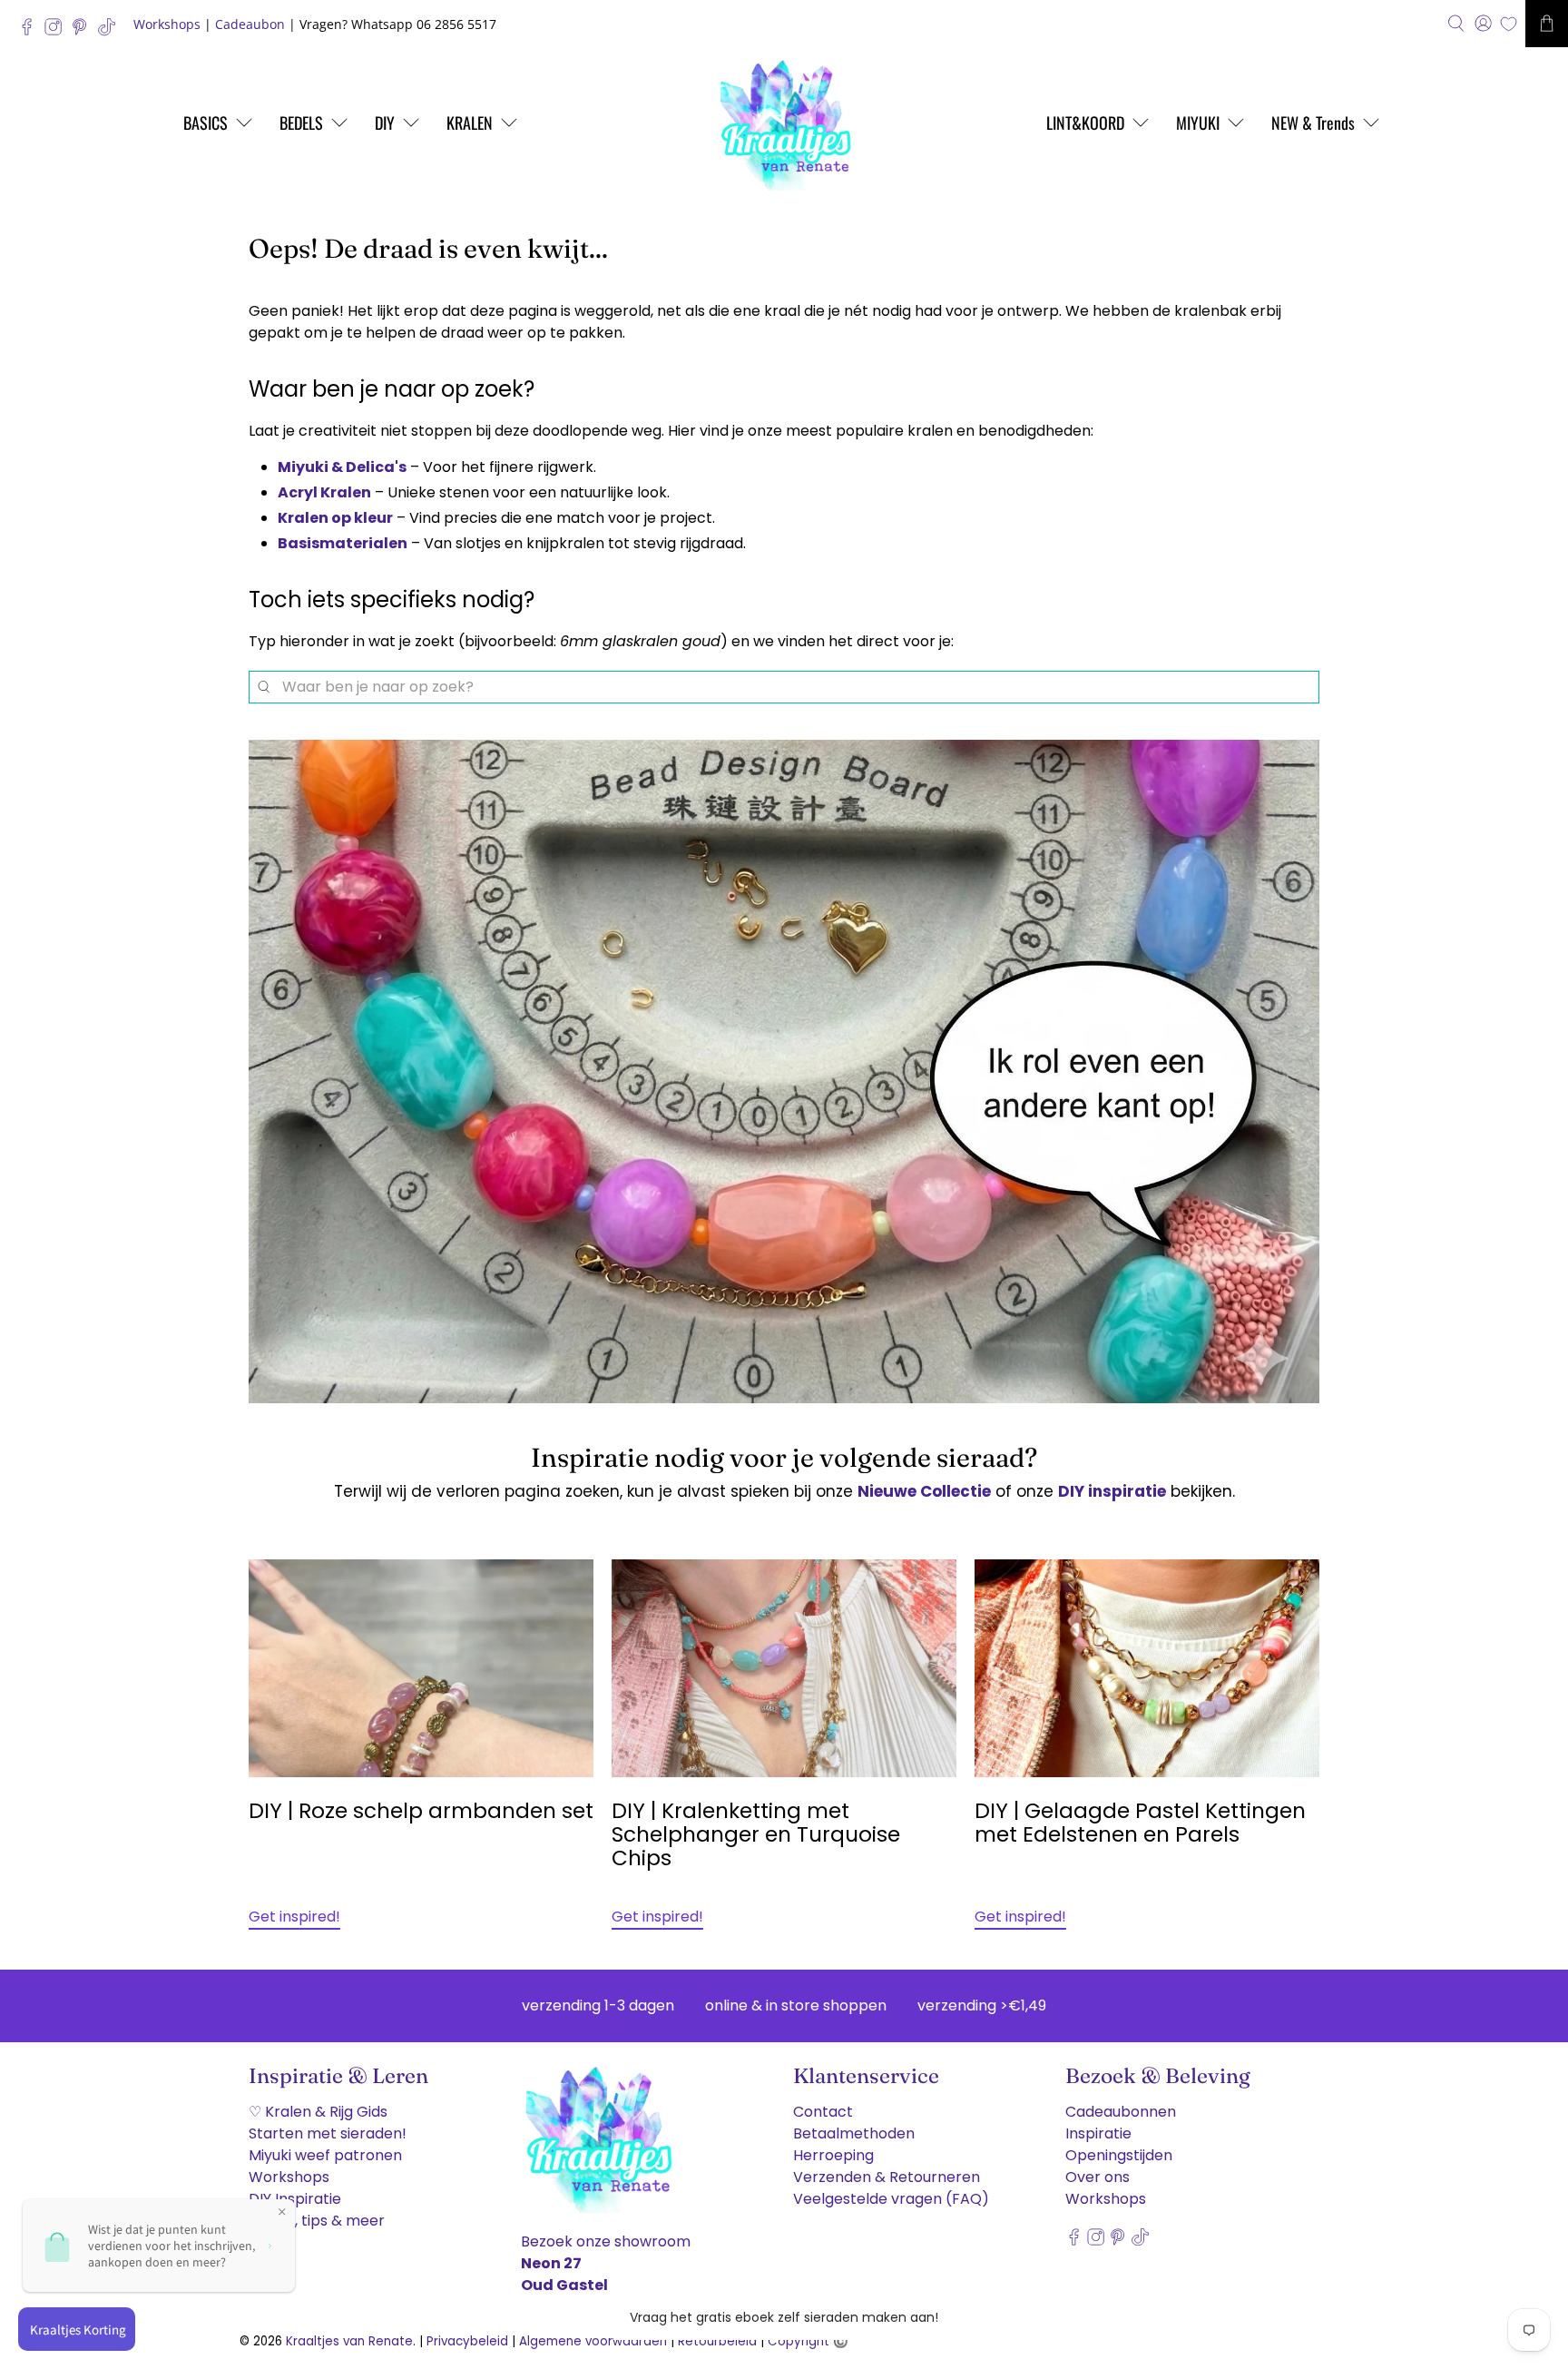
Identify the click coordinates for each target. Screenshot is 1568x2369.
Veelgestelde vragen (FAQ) (891, 2199)
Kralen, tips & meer (317, 2221)
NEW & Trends (1313, 123)
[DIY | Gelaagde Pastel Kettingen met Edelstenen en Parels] (1147, 1668)
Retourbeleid (717, 2341)
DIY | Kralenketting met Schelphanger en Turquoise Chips (756, 1834)
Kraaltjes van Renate (349, 2341)
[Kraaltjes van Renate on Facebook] (31, 31)
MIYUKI (1198, 123)
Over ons (1098, 2177)
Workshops (167, 24)
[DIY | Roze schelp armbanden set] (421, 1668)
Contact (823, 2112)
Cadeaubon (250, 24)
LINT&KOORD (1085, 123)
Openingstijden (1119, 2155)
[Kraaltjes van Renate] (784, 123)
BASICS (206, 123)
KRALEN (470, 123)
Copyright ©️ (808, 2341)
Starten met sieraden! (328, 2133)
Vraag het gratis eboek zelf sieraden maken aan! (784, 2317)
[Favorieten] (1509, 24)
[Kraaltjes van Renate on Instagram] (58, 31)
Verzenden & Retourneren (887, 2177)
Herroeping (833, 2155)
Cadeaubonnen (1121, 2112)
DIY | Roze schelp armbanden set (421, 1811)
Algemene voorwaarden (593, 2341)
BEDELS (301, 123)
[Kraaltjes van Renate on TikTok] (111, 31)
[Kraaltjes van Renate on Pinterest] (84, 31)
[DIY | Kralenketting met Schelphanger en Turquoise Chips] (784, 1668)
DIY (385, 123)
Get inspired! (294, 1917)
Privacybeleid (467, 2341)
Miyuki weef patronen (325, 2155)
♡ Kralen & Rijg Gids (318, 2112)
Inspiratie (1098, 2133)
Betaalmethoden (854, 2133)
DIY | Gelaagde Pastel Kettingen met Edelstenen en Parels (1140, 1823)
